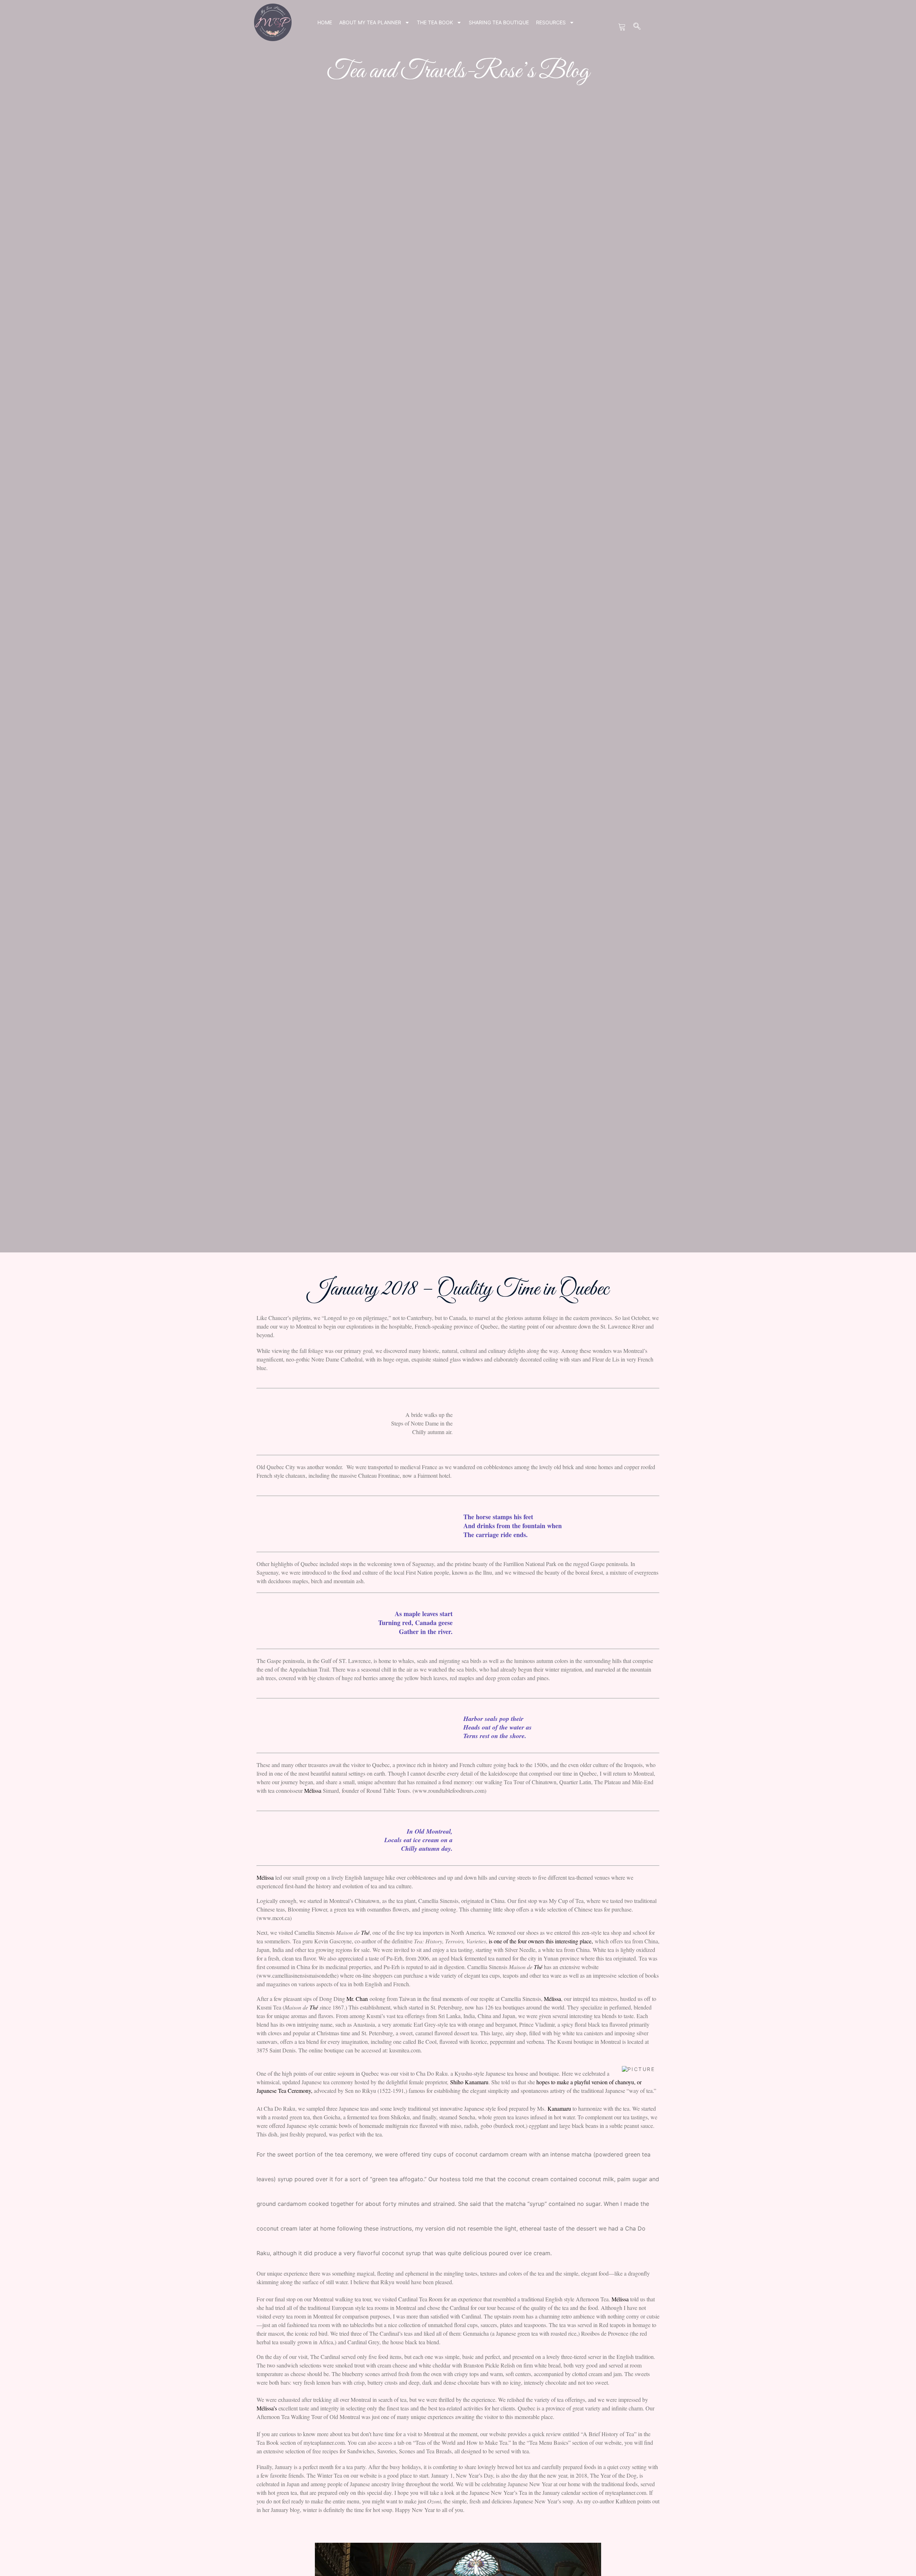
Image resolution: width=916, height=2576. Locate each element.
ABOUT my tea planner (370, 22)
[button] (637, 27)
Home (325, 22)
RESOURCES (551, 22)
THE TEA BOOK (435, 22)
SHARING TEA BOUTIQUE (499, 22)
